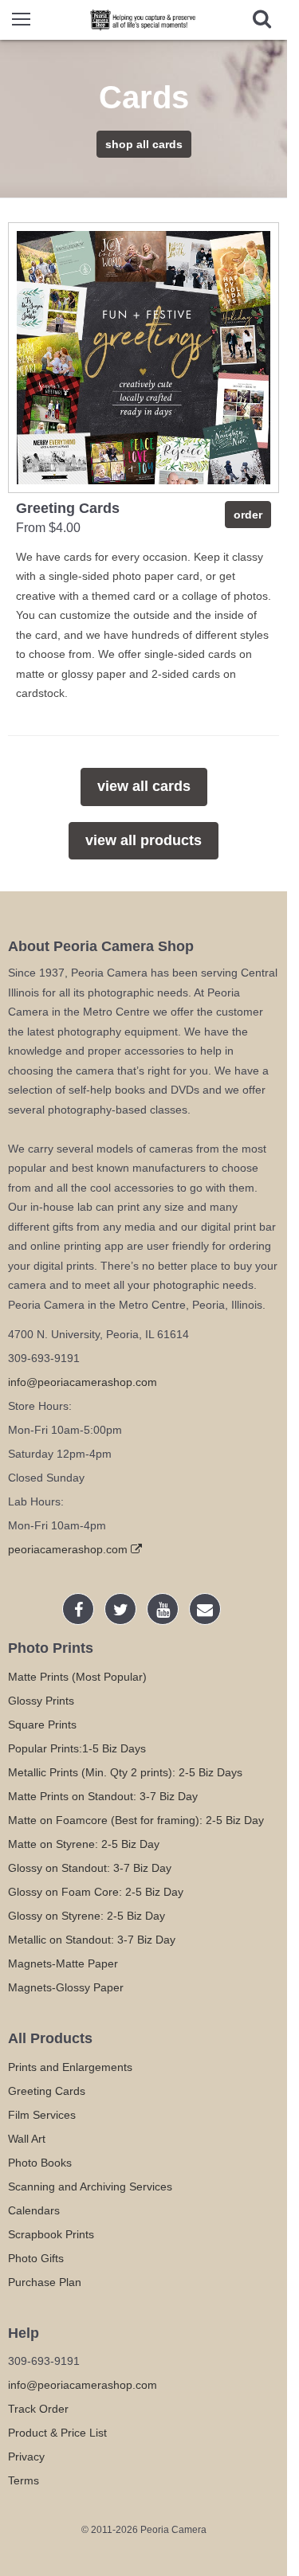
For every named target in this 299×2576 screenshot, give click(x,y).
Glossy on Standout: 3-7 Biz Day (90, 1868)
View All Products (144, 840)
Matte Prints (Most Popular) (77, 1677)
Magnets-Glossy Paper (66, 1987)
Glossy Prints (41, 1701)
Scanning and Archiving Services (90, 2186)
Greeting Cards (47, 2091)
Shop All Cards (144, 144)
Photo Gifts (36, 2258)
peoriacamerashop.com (69, 1549)
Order (248, 515)
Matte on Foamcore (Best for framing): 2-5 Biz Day (136, 1820)
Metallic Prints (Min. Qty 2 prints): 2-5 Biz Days (125, 1772)
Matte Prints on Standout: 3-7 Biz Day (103, 1796)
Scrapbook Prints (51, 2234)
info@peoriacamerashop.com (83, 1382)
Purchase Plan (45, 2282)
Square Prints (42, 1725)
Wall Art (27, 2139)
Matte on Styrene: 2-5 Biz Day (84, 1844)
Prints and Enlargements (70, 2067)
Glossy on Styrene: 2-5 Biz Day (87, 1916)
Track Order (38, 2409)
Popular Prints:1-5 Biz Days (77, 1748)
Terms (24, 2480)
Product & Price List (57, 2433)
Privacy (26, 2457)
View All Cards (144, 786)
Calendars (34, 2210)
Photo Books (40, 2163)
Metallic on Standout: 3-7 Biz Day (92, 1940)
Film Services (42, 2115)
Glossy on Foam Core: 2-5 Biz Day (96, 1892)
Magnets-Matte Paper (63, 1963)
